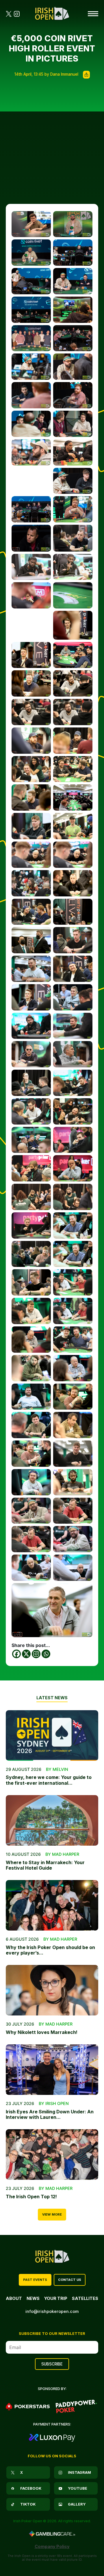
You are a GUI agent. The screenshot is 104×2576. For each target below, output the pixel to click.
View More (52, 2214)
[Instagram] (36, 1654)
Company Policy (52, 2546)
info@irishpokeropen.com (52, 2311)
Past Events (35, 2280)
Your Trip (56, 2298)
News (33, 2298)
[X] (26, 1654)
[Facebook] (16, 1654)
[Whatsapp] (46, 1654)
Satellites (85, 2298)
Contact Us (70, 2280)
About (14, 2298)
